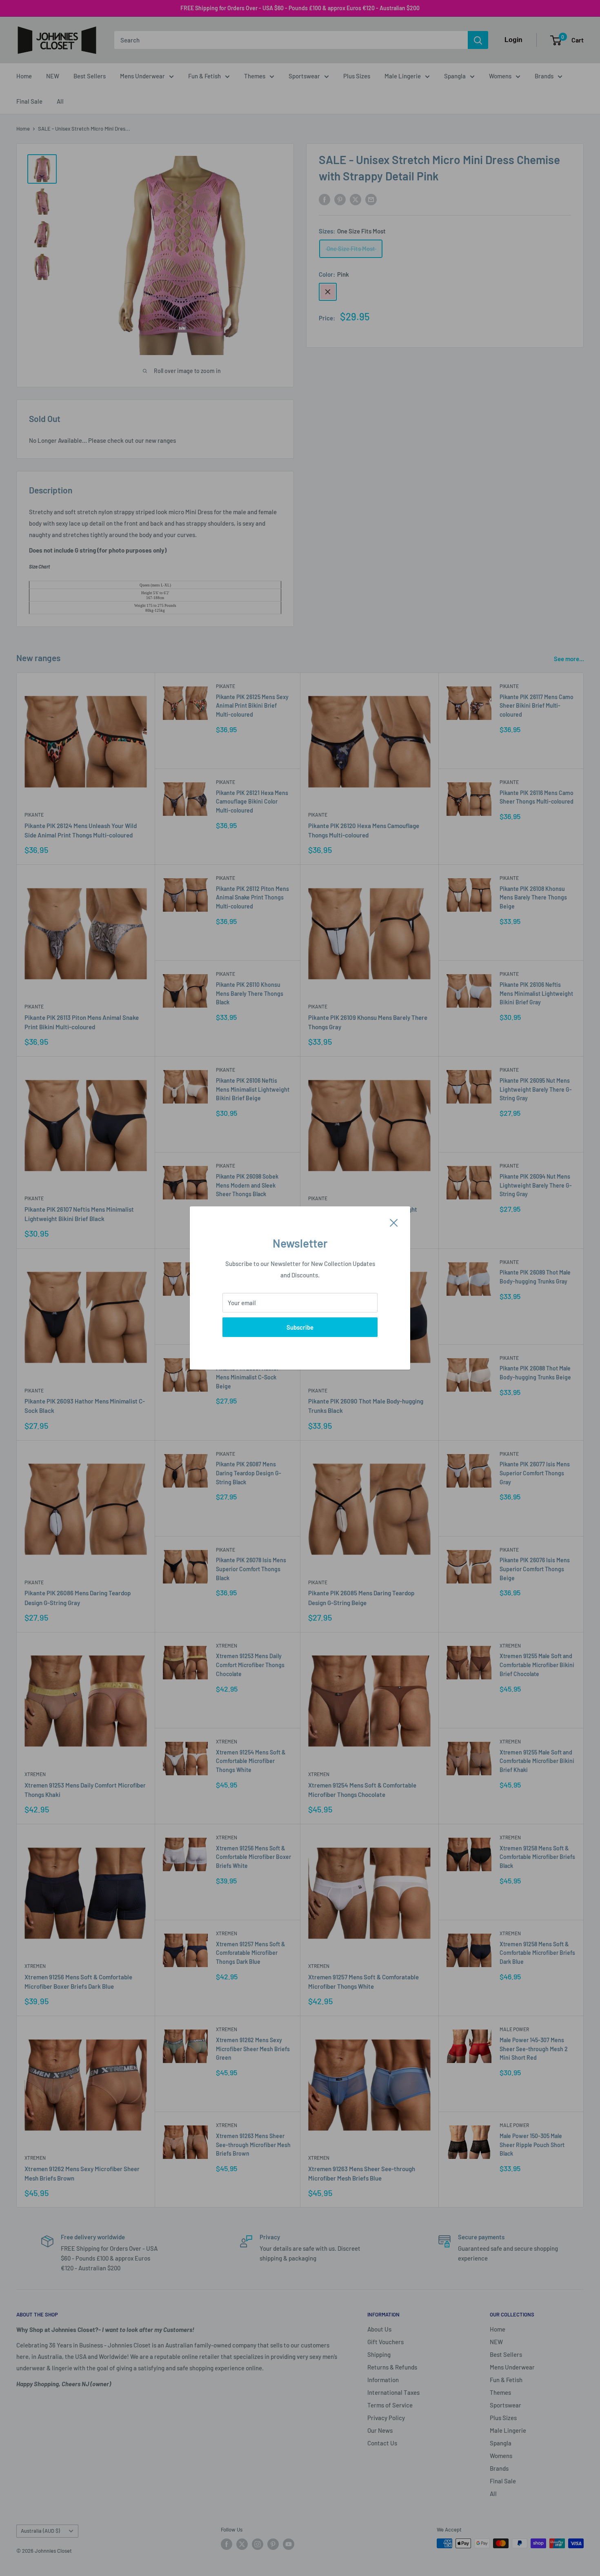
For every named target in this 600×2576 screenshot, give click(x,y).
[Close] (394, 1222)
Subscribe (300, 1327)
